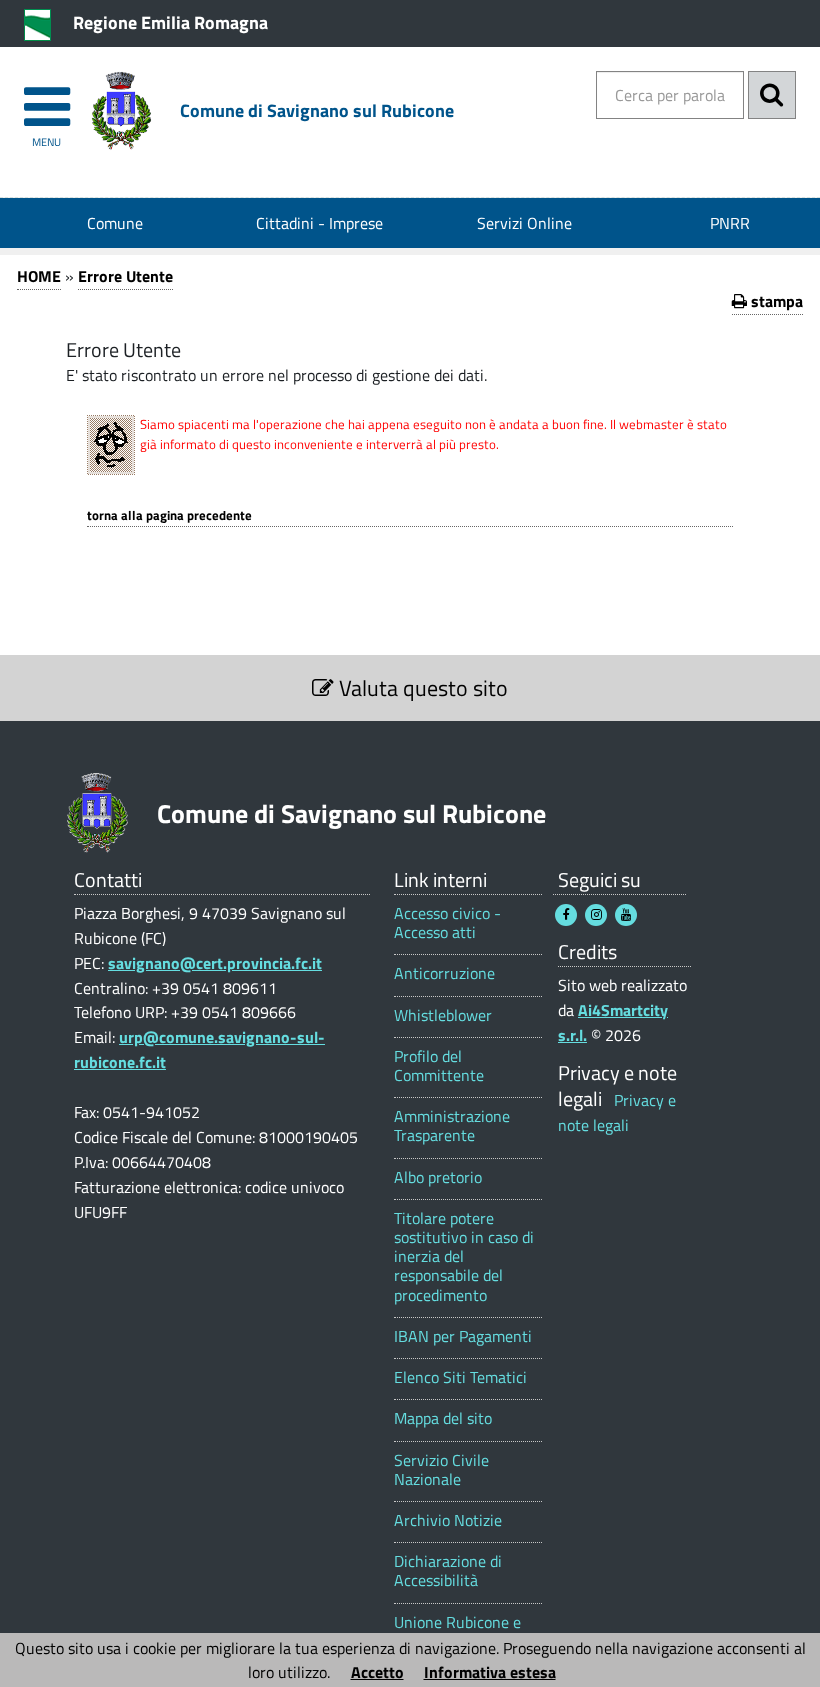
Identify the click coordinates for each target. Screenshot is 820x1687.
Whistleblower (443, 1015)
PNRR (730, 223)
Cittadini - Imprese (319, 223)
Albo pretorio (438, 1177)
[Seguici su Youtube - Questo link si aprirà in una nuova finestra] (626, 915)
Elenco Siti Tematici (460, 1377)
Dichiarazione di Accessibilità (448, 1571)
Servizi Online (524, 223)
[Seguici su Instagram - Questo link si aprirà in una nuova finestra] (596, 915)
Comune (115, 223)
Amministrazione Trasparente (452, 1126)
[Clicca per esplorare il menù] (46, 97)
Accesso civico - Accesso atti (447, 923)
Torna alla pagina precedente (169, 515)
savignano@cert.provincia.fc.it (215, 963)
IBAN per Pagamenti (463, 1336)
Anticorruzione (444, 973)
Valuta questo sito (421, 688)
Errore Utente (125, 276)
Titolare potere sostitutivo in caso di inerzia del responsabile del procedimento (464, 1257)
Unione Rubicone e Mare (457, 1632)
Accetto (377, 1672)
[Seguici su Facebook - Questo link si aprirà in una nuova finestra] (566, 915)
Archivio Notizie (448, 1520)
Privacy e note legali (617, 1112)
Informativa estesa (490, 1672)
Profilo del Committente (439, 1066)
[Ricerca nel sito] (772, 95)
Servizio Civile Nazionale (441, 1470)
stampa (775, 301)
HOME (39, 276)
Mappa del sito (443, 1418)
